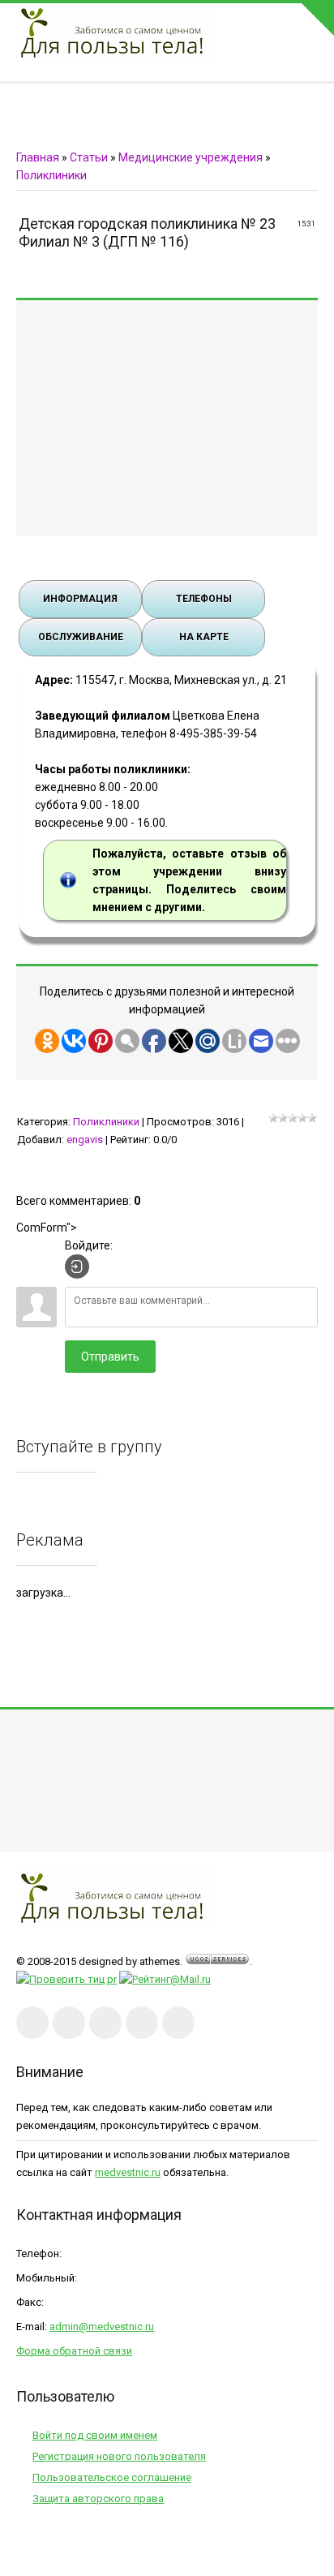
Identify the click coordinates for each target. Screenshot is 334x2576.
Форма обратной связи (74, 2351)
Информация (80, 599)
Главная (38, 157)
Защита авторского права (98, 2499)
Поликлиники (51, 175)
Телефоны (204, 599)
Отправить (110, 1357)
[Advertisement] (167, 418)
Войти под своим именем (95, 2435)
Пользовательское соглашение (112, 2477)
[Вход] (77, 1266)
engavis (85, 1140)
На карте (204, 637)
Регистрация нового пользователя (119, 2456)
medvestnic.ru (128, 2172)
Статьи (89, 157)
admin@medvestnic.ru (102, 2327)
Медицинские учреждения (191, 157)
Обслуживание (81, 637)
